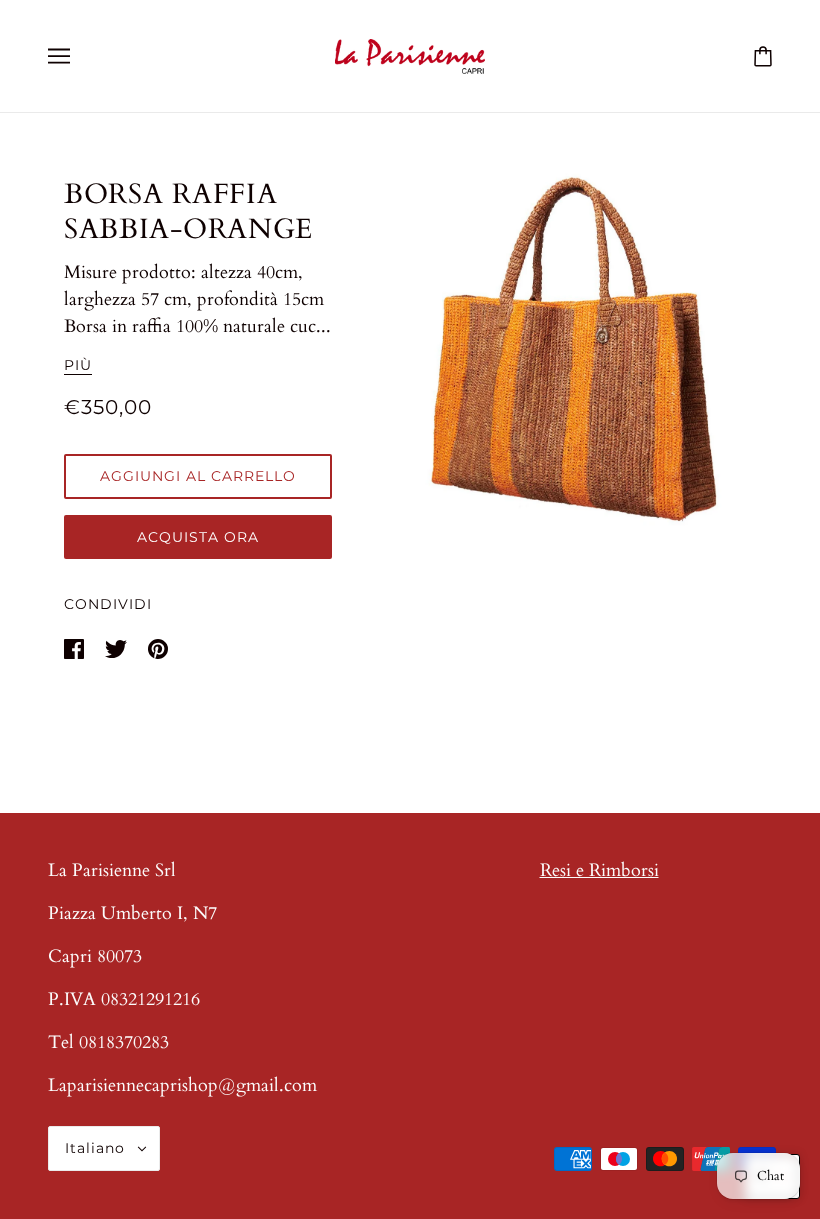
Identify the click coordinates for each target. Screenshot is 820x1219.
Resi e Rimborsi (599, 870)
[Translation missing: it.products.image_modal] (584, 348)
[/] (410, 54)
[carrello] (763, 56)
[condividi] (76, 647)
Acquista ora (198, 537)
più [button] (78, 366)
